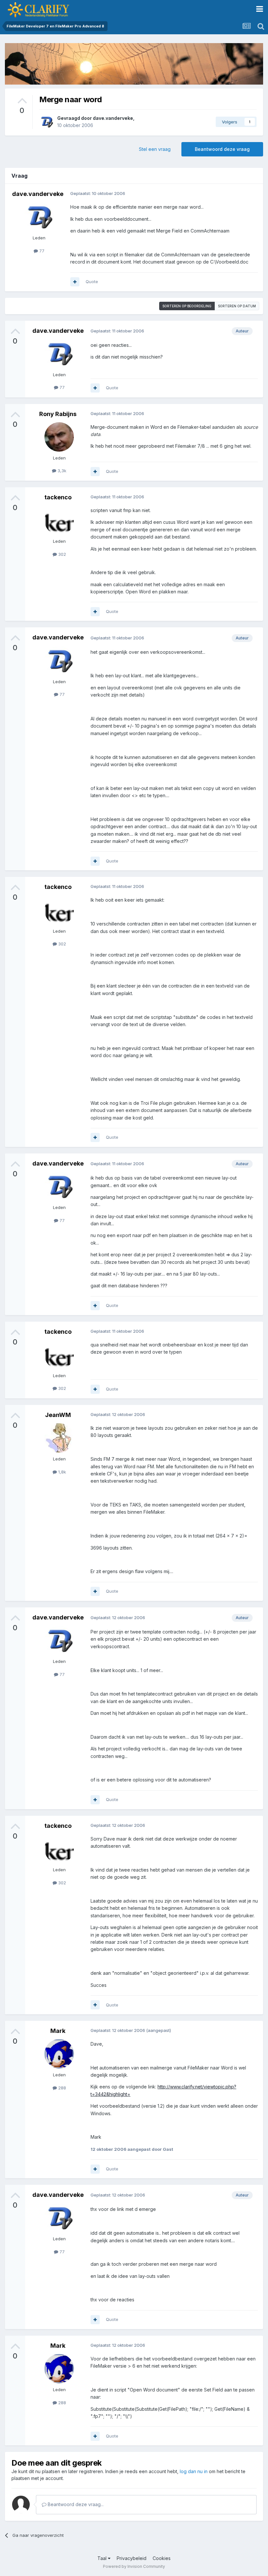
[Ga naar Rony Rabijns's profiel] (59, 437)
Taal (103, 2558)
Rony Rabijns (58, 414)
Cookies (162, 2558)
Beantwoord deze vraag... (75, 2504)
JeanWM (58, 1415)
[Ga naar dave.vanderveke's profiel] (46, 122)
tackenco (58, 497)
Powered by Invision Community (134, 2566)
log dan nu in (194, 2471)
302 (61, 554)
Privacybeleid (132, 2558)
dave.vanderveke (113, 118)
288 (61, 2088)
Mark (58, 2031)
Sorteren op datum (237, 306)
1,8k (61, 1472)
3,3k (61, 471)
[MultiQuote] (75, 282)
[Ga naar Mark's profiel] (59, 2054)
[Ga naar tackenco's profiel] (59, 520)
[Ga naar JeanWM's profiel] (59, 1438)
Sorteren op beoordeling (187, 306)
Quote (92, 282)
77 (41, 251)
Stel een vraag (155, 149)
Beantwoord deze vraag (222, 149)
